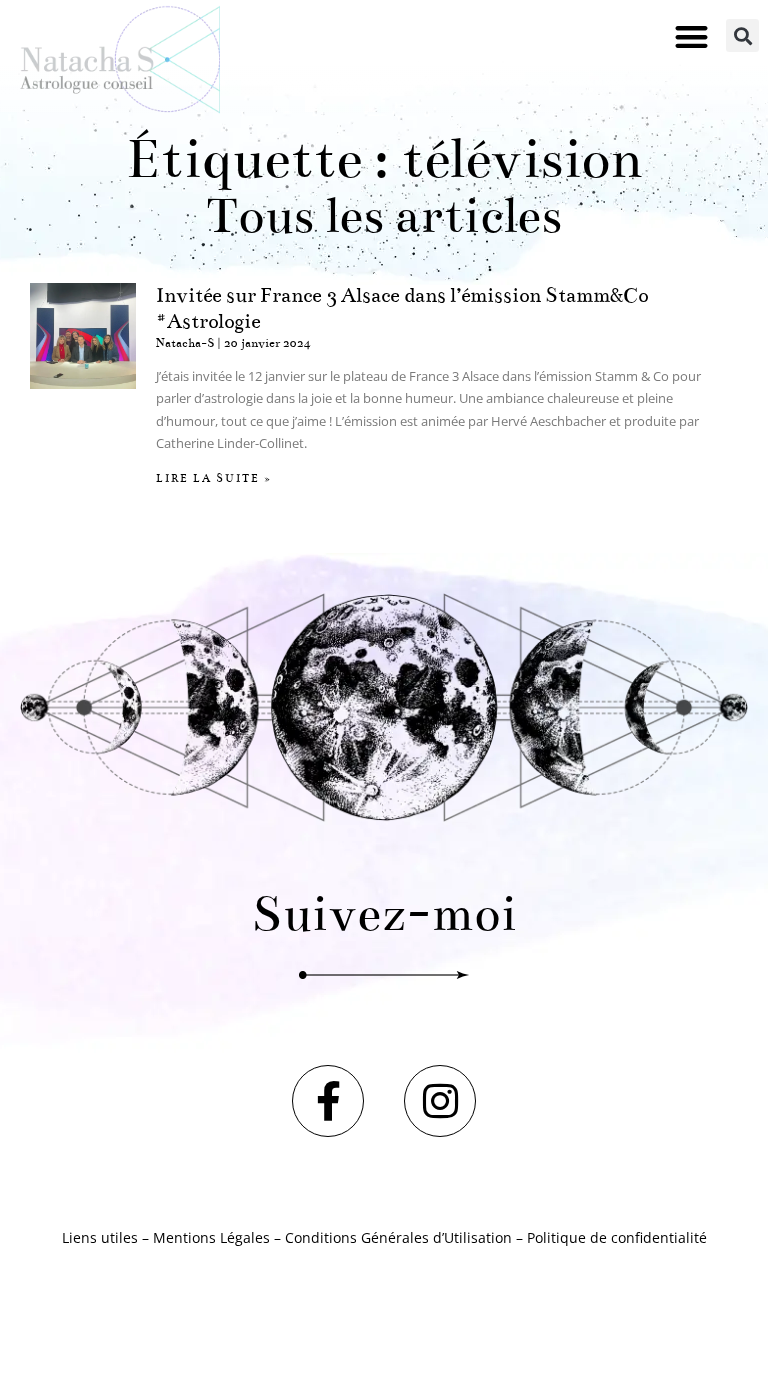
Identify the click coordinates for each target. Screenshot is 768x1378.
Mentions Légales (211, 1237)
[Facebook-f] (328, 1101)
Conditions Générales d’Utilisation (398, 1237)
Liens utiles (100, 1237)
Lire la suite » (214, 478)
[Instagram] (440, 1101)
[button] (691, 36)
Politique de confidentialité (617, 1237)
